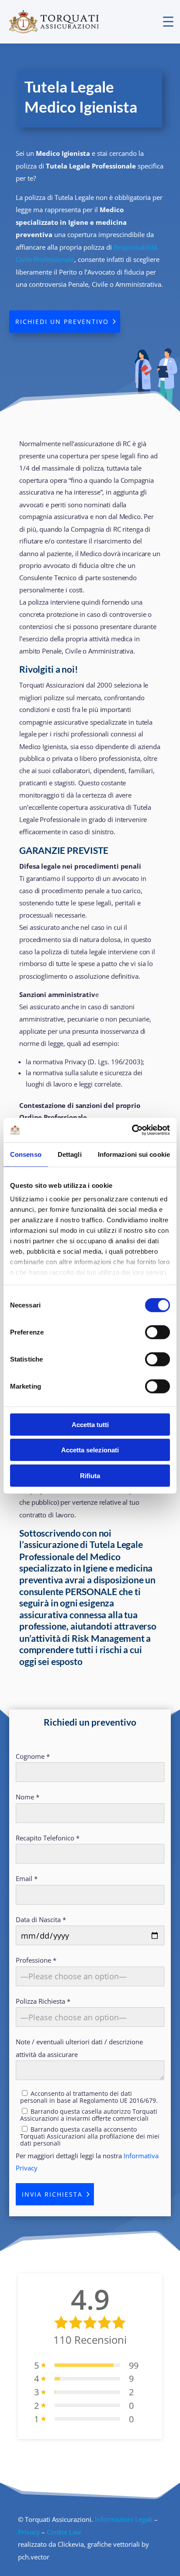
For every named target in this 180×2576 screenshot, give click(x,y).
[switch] (157, 1332)
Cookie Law (64, 2532)
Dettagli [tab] (70, 1154)
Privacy (29, 2532)
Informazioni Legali (124, 2519)
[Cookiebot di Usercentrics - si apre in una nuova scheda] (132, 1130)
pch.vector (34, 2557)
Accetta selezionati (90, 1450)
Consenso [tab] (26, 1154)
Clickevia (71, 2544)
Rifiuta (90, 1475)
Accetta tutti (90, 1424)
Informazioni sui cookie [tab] (134, 1154)
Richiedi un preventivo (62, 322)
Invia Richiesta (52, 2194)
